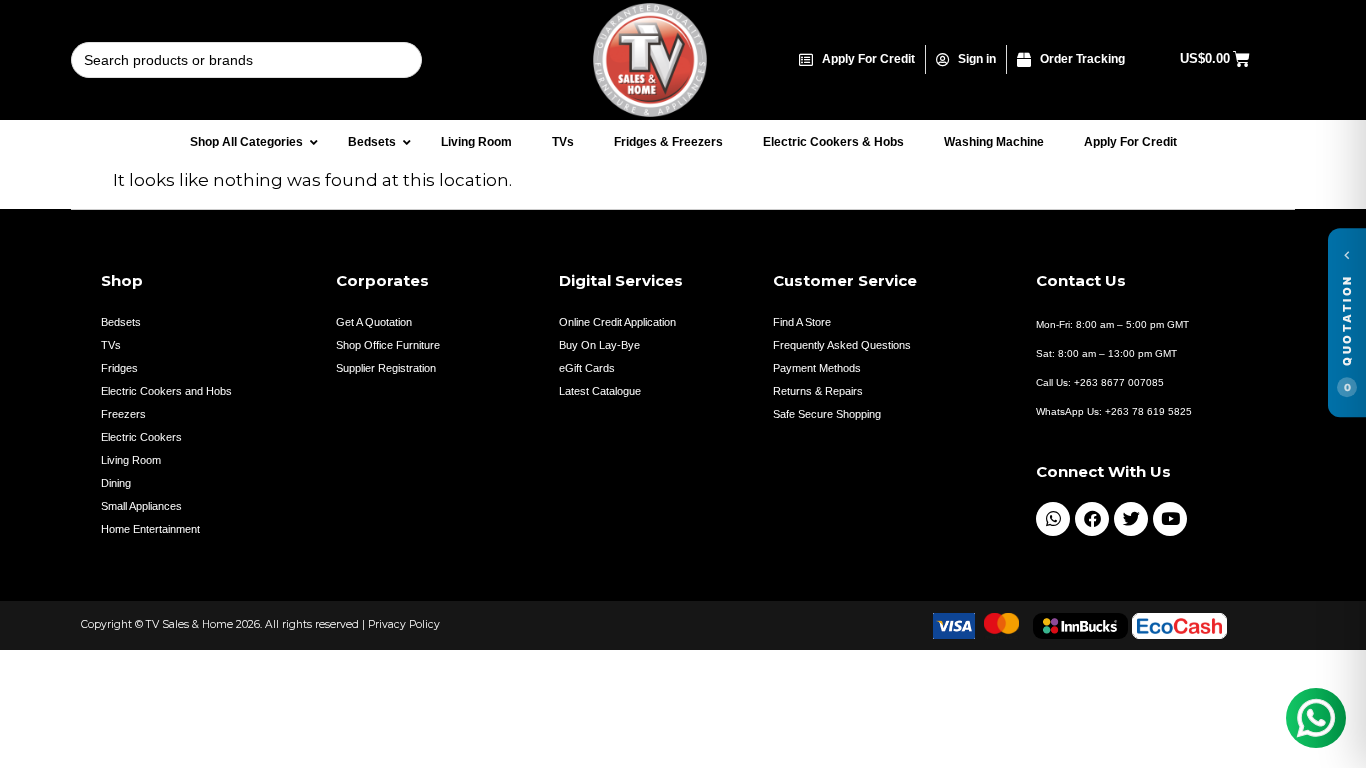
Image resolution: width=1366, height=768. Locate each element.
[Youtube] (1170, 519)
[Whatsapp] (1053, 519)
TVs (111, 345)
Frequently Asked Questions (842, 345)
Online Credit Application (617, 322)
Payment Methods (817, 368)
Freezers (123, 414)
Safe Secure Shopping (827, 414)
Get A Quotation (374, 322)
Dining (116, 483)
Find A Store (802, 322)
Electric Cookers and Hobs (166, 391)
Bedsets (121, 322)
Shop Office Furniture (388, 345)
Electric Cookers (141, 437)
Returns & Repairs (818, 391)
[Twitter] (1131, 519)
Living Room (131, 460)
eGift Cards (587, 368)
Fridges (119, 368)
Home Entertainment (150, 529)
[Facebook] (1092, 519)
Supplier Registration (386, 368)
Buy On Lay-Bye (599, 345)
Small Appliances (141, 506)
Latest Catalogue (600, 391)
